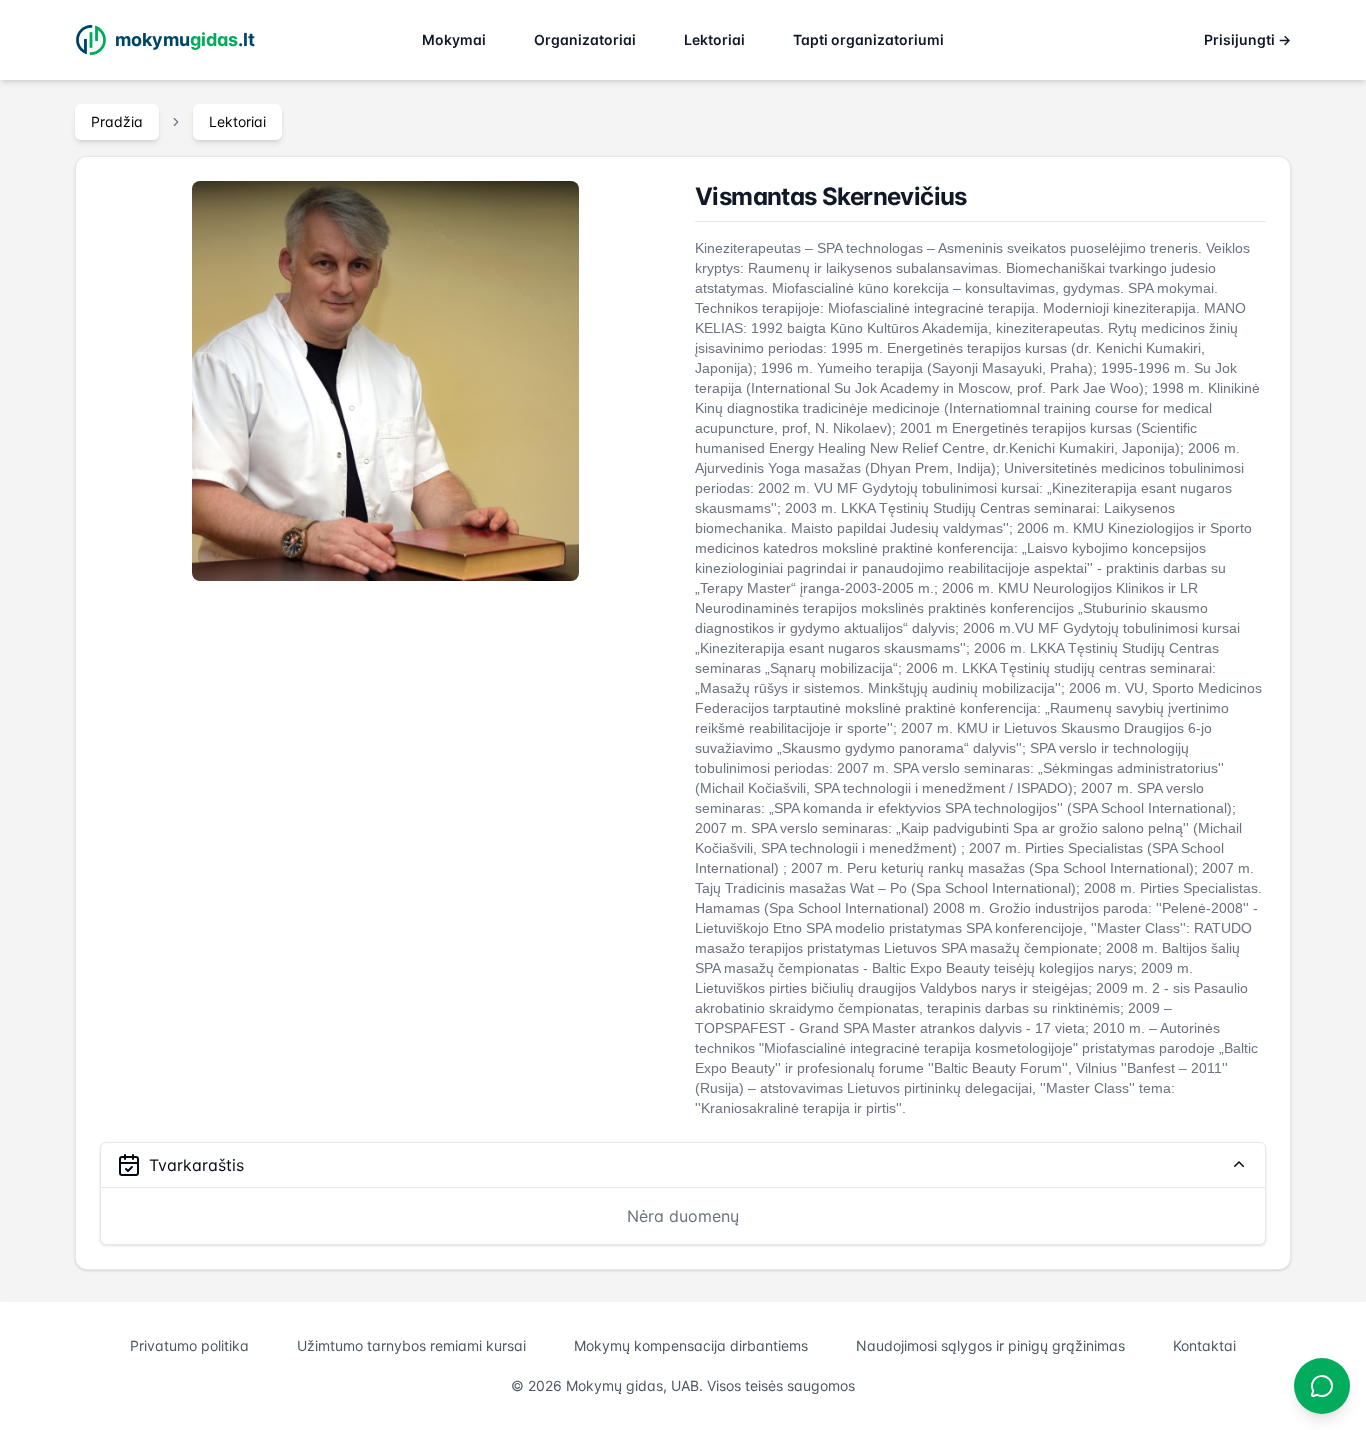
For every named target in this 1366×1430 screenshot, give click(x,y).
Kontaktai (1204, 1345)
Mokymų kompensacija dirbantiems (691, 1345)
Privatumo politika (189, 1345)
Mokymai (454, 39)
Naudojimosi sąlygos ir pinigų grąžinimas (990, 1345)
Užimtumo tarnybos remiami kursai (411, 1345)
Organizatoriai (585, 39)
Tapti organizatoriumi (868, 39)
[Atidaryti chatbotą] (1322, 1386)
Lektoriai (714, 39)
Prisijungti (1247, 39)
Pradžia (117, 121)
